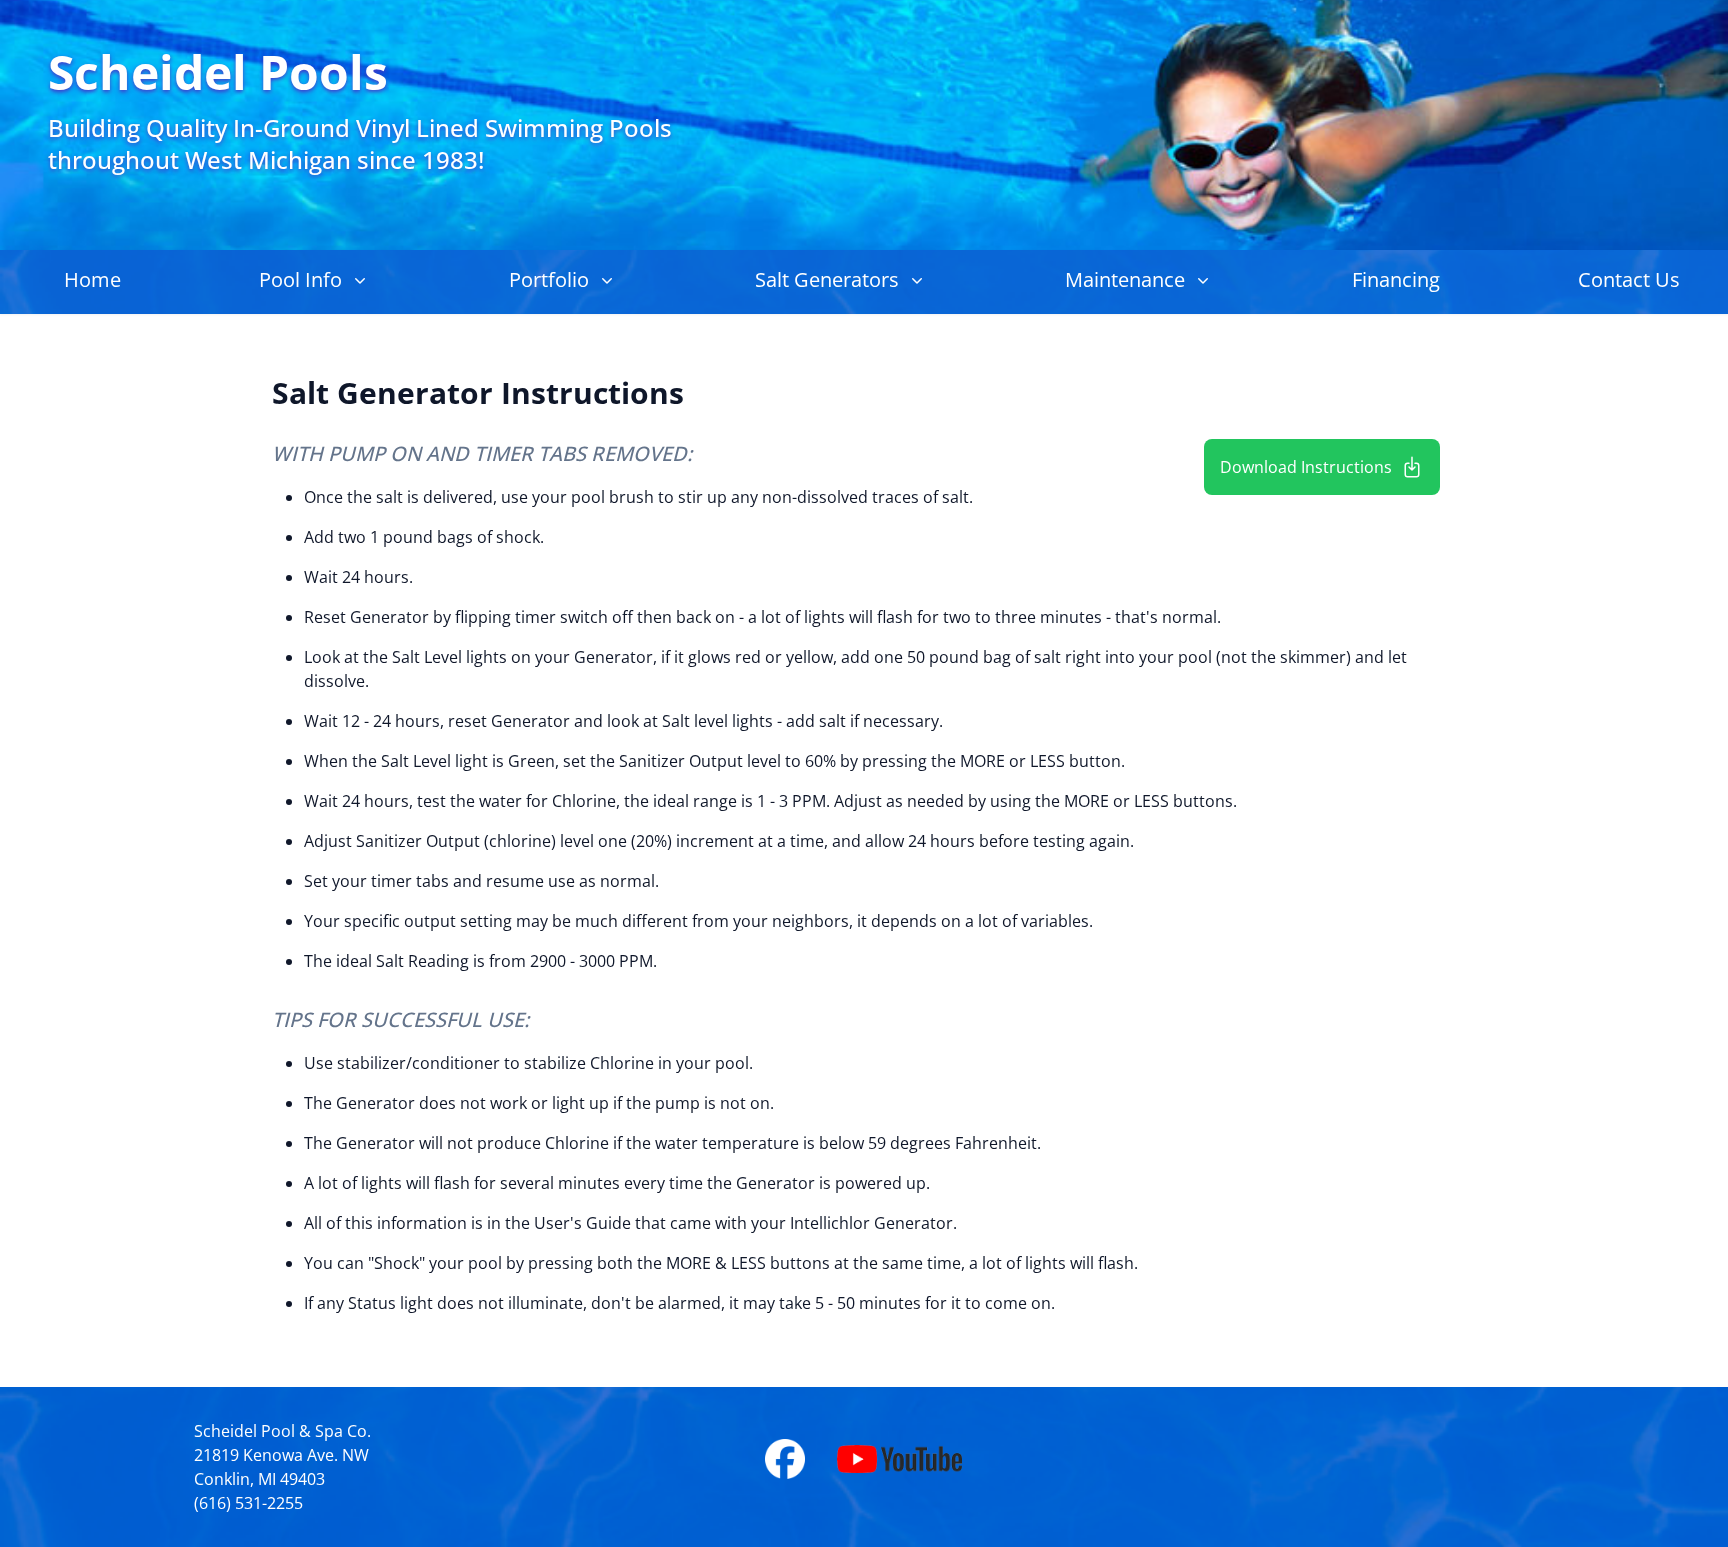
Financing (1396, 279)
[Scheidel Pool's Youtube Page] (899, 1459)
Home (92, 279)
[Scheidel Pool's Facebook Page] (801, 1459)
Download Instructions (1306, 467)
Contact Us (1629, 279)
